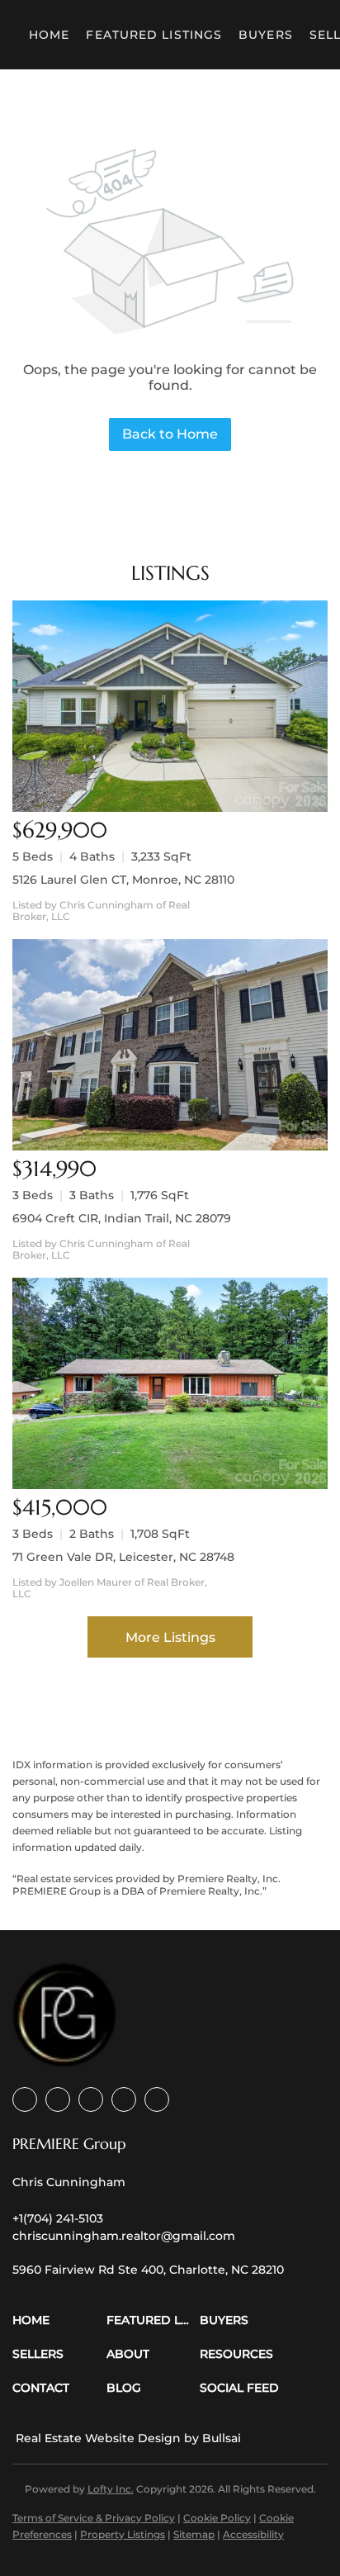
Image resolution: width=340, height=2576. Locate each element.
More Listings (170, 1637)
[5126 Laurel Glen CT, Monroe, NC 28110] (170, 706)
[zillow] (91, 2099)
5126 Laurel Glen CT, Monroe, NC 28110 (123, 880)
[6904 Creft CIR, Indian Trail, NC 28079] (170, 1045)
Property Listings (123, 2534)
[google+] (157, 2099)
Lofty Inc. (111, 2489)
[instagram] (124, 2099)
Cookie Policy (217, 2518)
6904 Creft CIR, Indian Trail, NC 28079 (122, 1218)
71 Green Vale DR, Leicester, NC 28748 (123, 1557)
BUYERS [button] (266, 35)
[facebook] (25, 2099)
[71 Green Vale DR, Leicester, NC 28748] (170, 1383)
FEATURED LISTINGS (154, 35)
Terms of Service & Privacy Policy (94, 2518)
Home (49, 35)
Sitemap (194, 2534)
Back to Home (170, 434)
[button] (59, 2320)
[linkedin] (58, 2099)
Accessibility (253, 2534)
